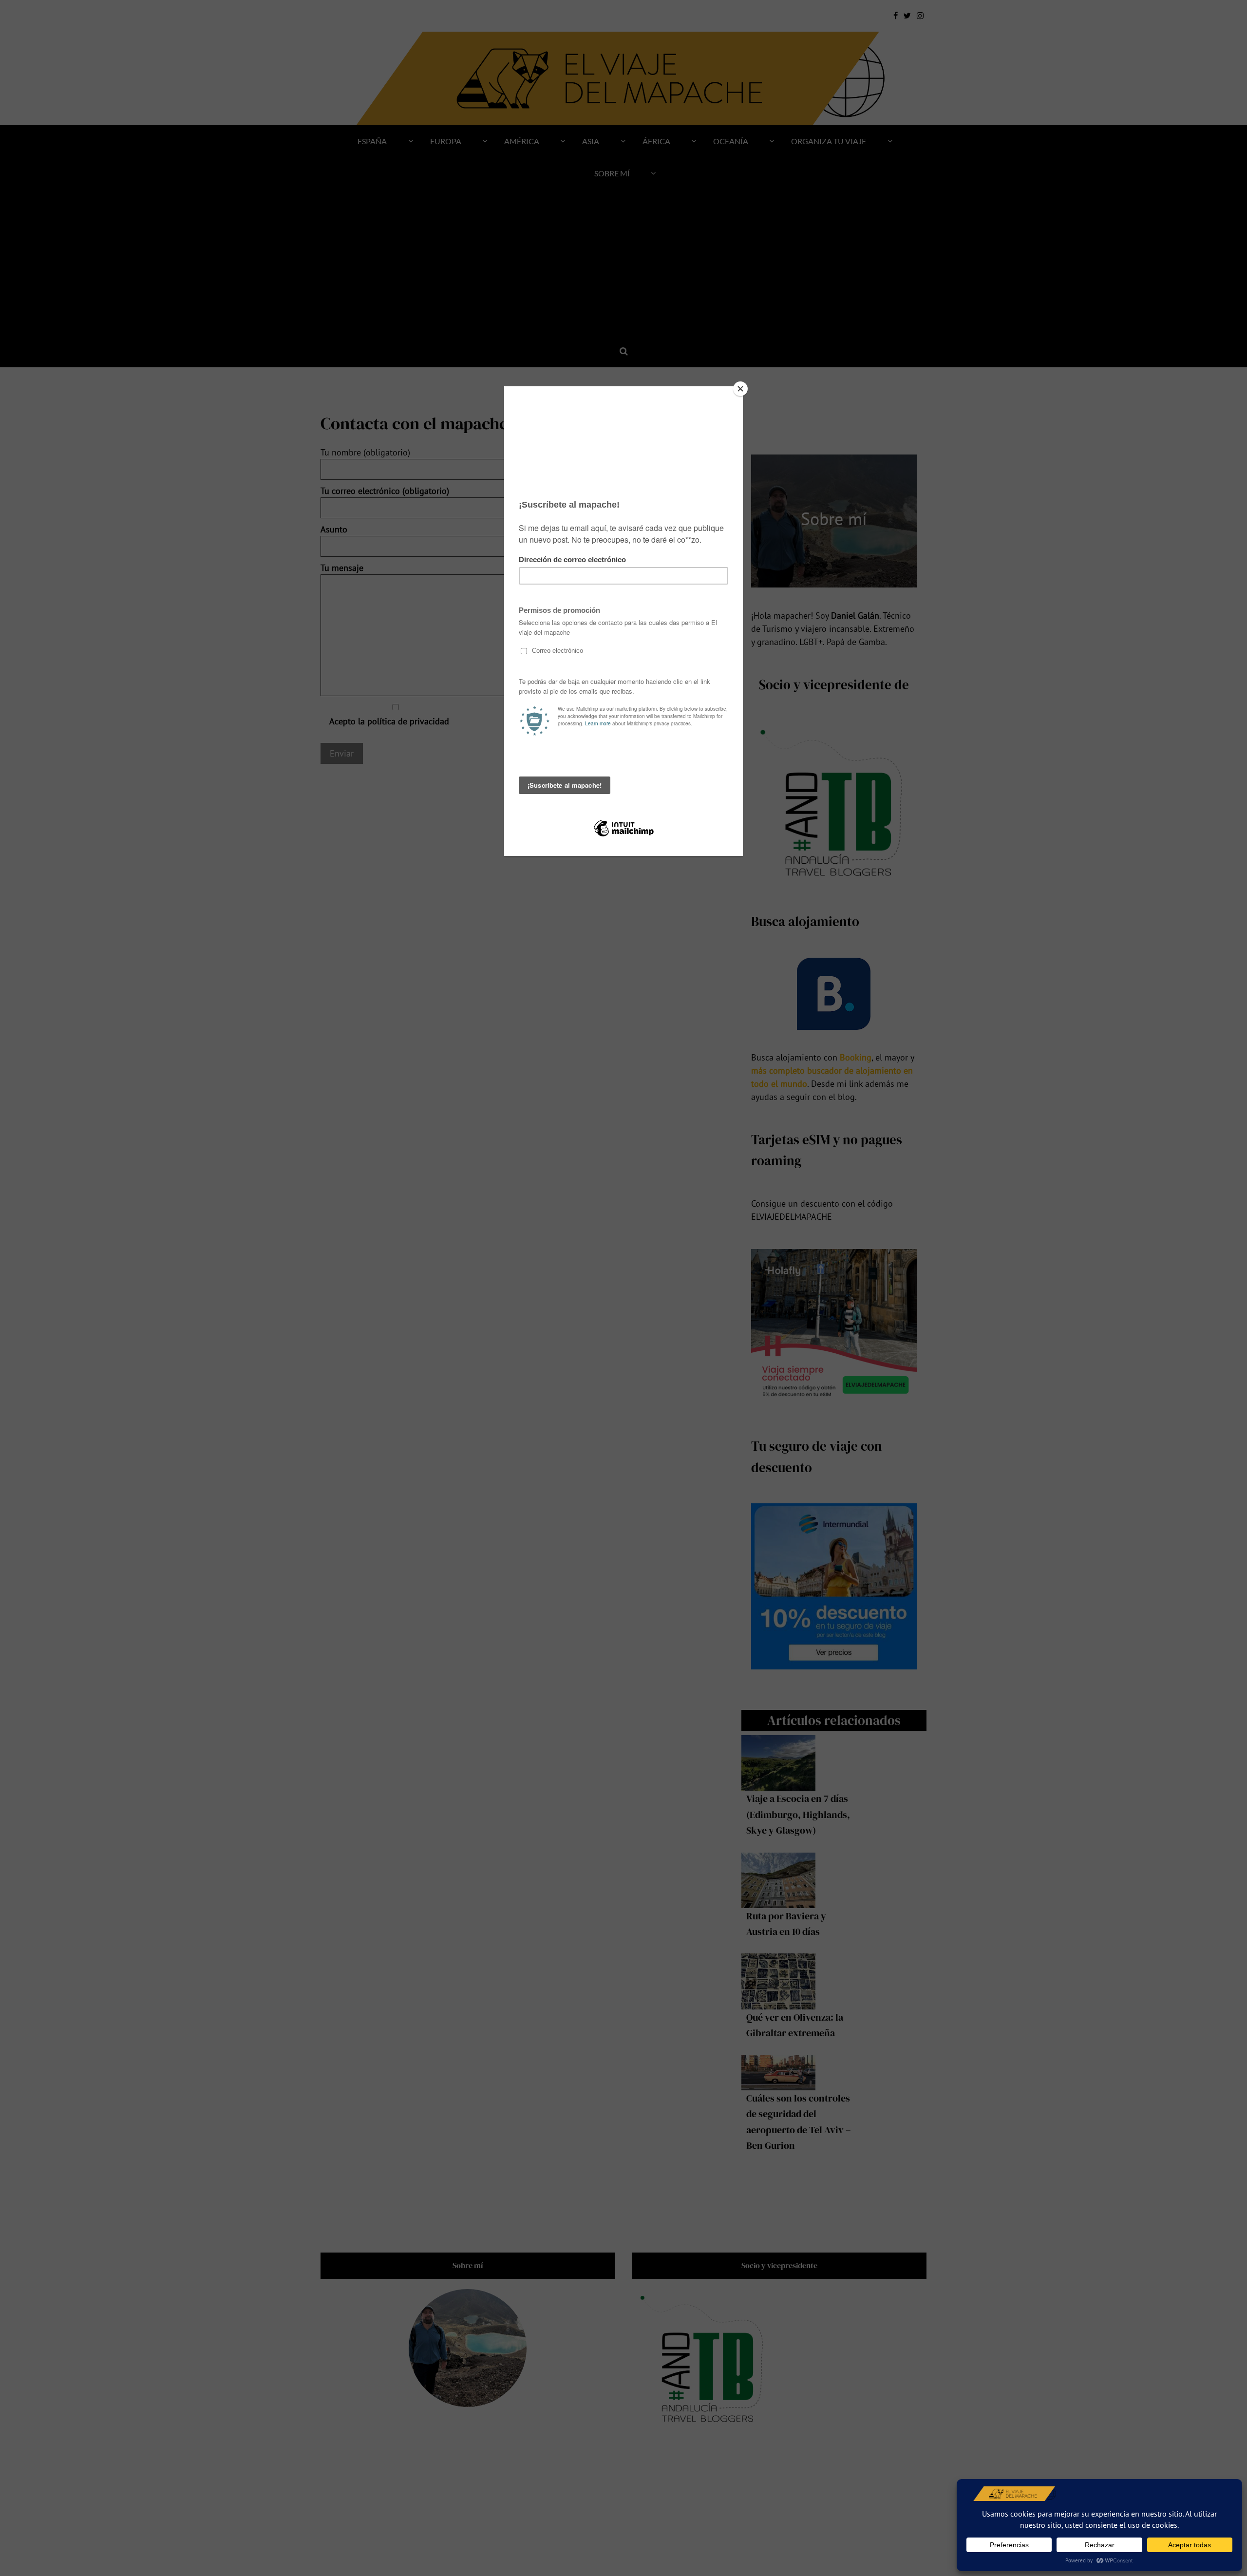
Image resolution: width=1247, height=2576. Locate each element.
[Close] (740, 389)
